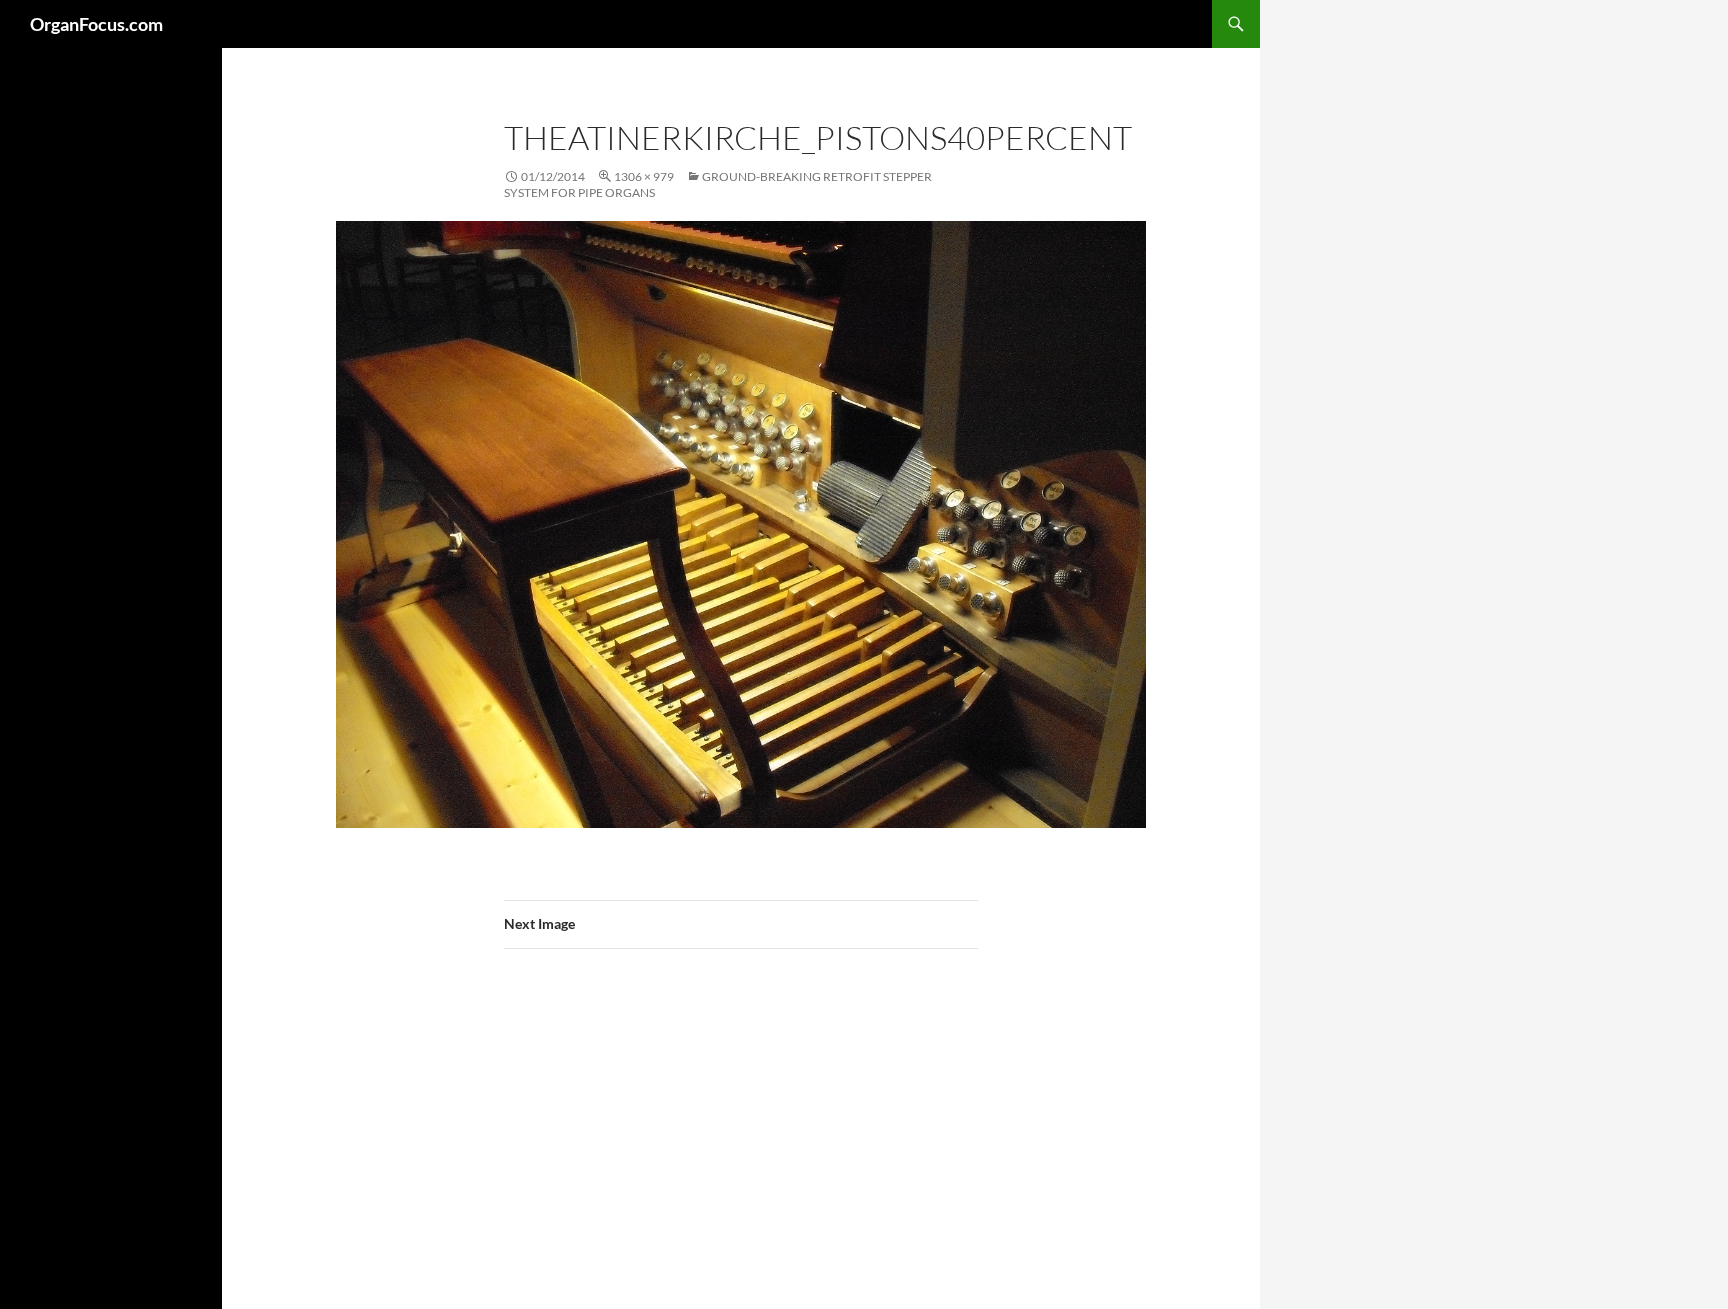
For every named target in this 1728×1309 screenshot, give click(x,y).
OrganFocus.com (96, 24)
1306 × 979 (644, 176)
